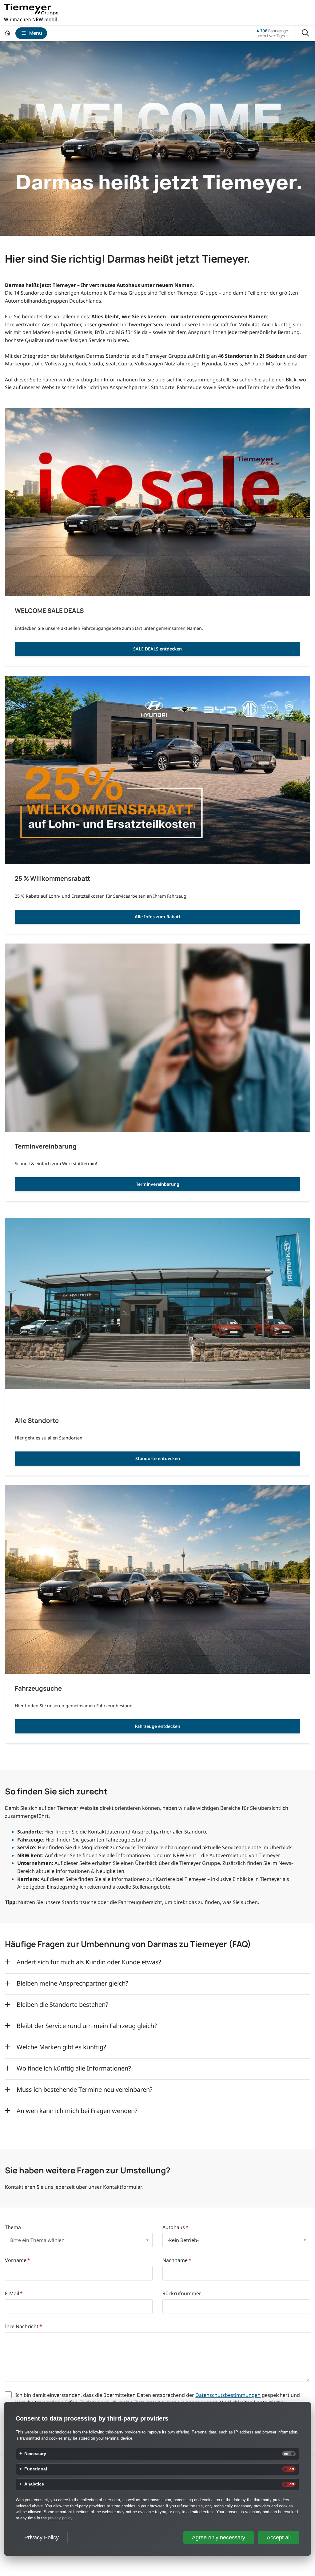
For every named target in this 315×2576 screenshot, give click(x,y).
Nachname (177, 2260)
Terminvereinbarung (158, 1184)
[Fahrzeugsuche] (157, 1580)
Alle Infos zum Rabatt (158, 917)
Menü (36, 33)
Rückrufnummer (182, 2294)
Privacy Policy (42, 2538)
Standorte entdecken (158, 1458)
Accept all (279, 2538)
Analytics (34, 2484)
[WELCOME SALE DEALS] (157, 502)
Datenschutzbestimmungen (228, 2395)
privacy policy (60, 2518)
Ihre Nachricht (24, 2326)
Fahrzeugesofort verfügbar (272, 33)
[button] (79, 2240)
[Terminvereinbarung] (157, 1038)
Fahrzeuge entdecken (157, 1726)
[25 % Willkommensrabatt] (157, 770)
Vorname (18, 2260)
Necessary (35, 2454)
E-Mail (14, 2294)
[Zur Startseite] (8, 33)
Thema (13, 2227)
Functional (36, 2469)
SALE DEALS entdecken (157, 649)
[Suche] (305, 33)
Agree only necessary (219, 2538)
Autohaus (175, 2227)
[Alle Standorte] (157, 1312)
